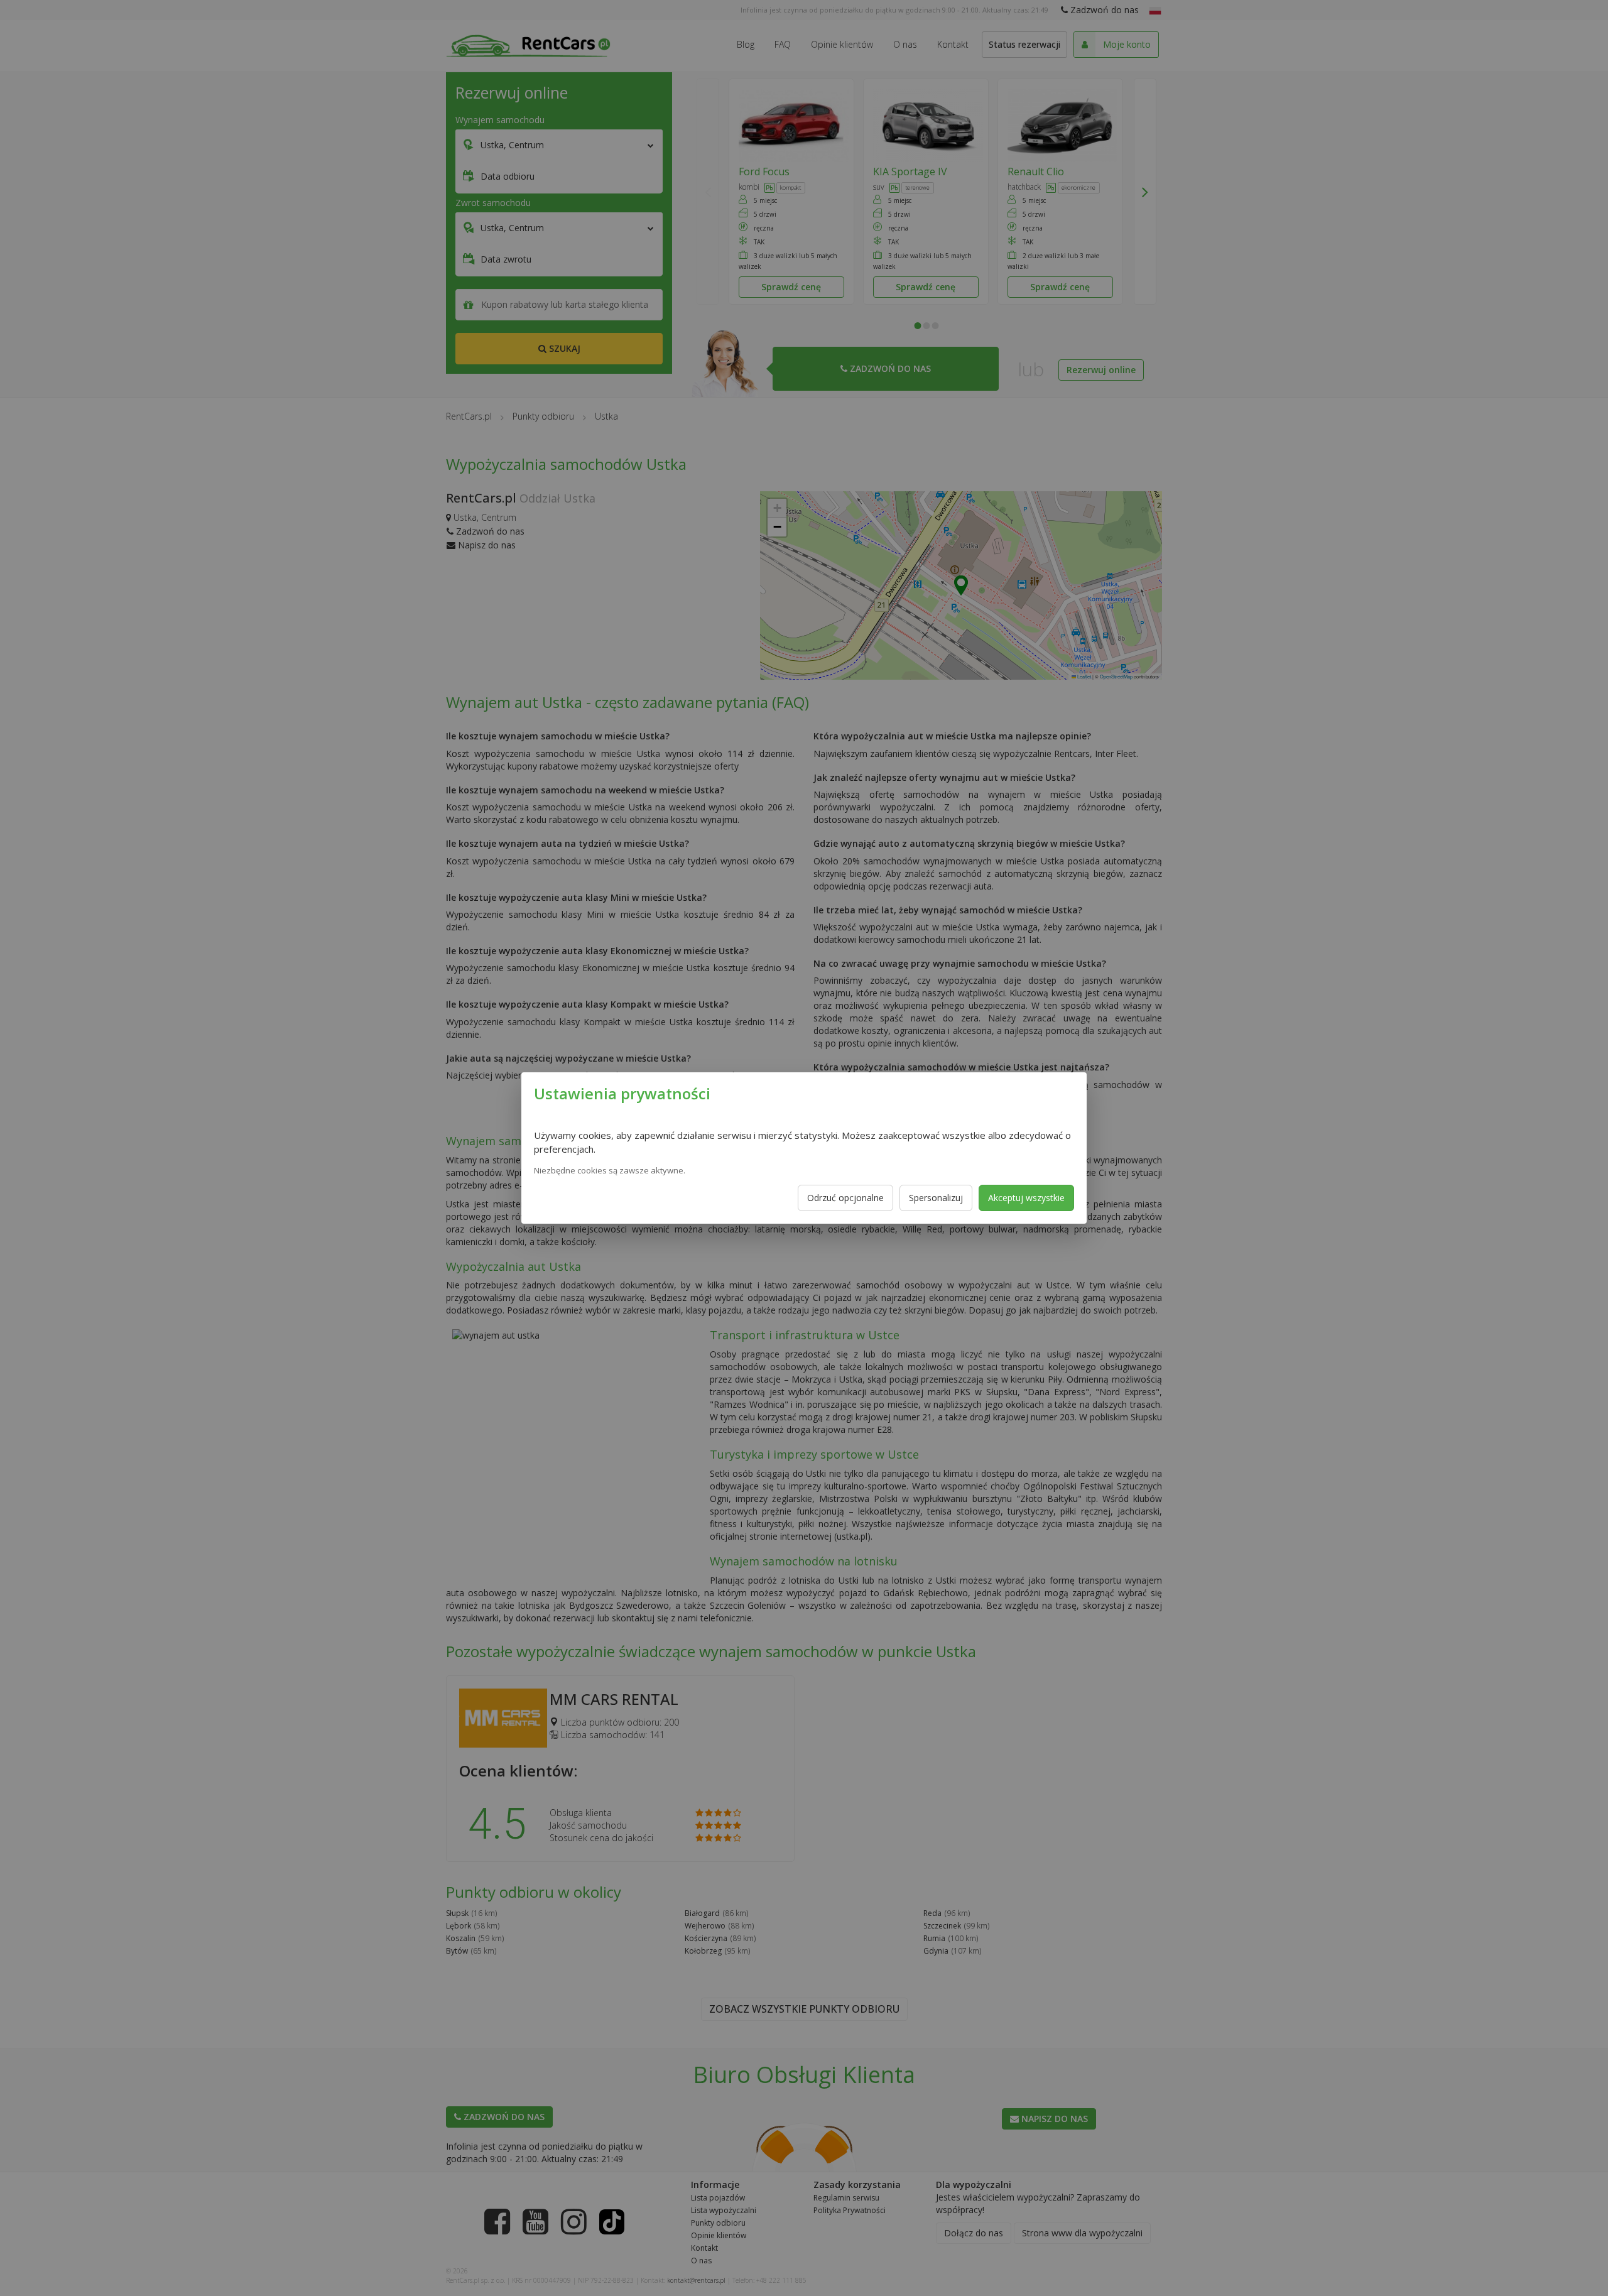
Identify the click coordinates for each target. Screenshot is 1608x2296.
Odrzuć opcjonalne (845, 1198)
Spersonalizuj (936, 1198)
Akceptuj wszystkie (1026, 1198)
